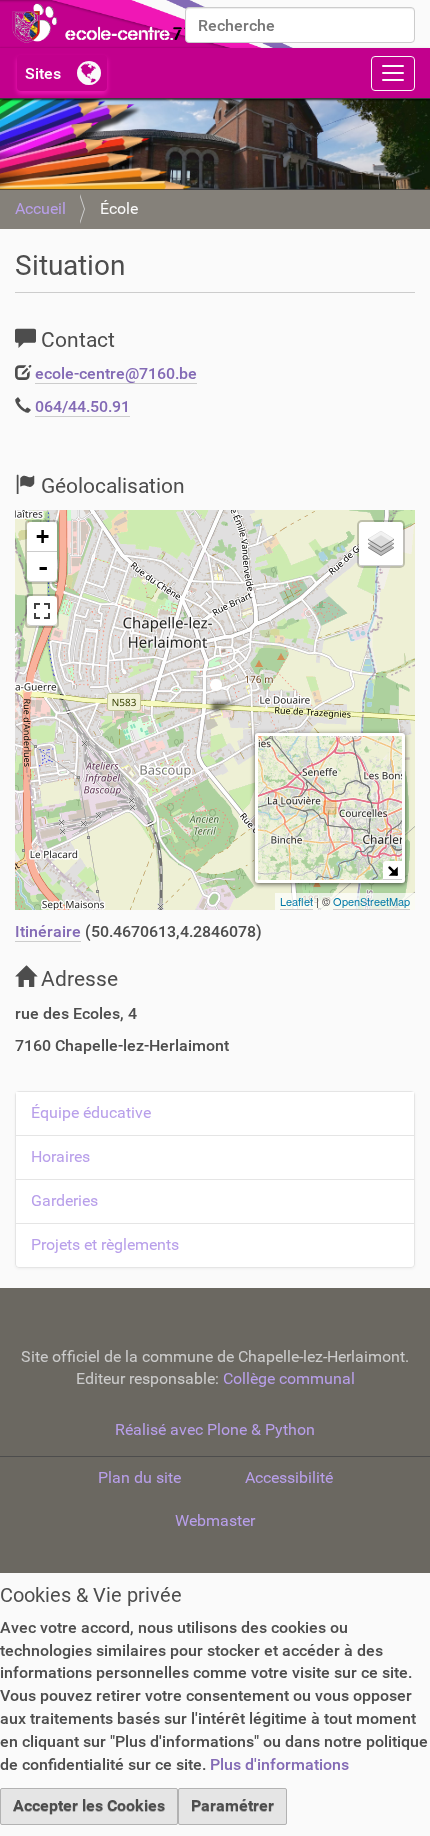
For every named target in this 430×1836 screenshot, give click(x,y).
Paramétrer (232, 1805)
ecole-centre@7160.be (116, 373)
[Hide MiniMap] (392, 870)
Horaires (60, 1156)
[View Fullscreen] (42, 611)
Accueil (40, 208)
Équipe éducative (91, 1112)
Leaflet (296, 901)
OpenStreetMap (371, 901)
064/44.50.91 (82, 406)
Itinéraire (48, 931)
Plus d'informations (279, 1764)
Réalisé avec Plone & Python (215, 1429)
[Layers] (381, 544)
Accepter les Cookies (89, 1805)
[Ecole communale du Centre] (150, 24)
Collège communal (289, 1378)
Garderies (64, 1200)
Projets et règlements (105, 1244)
